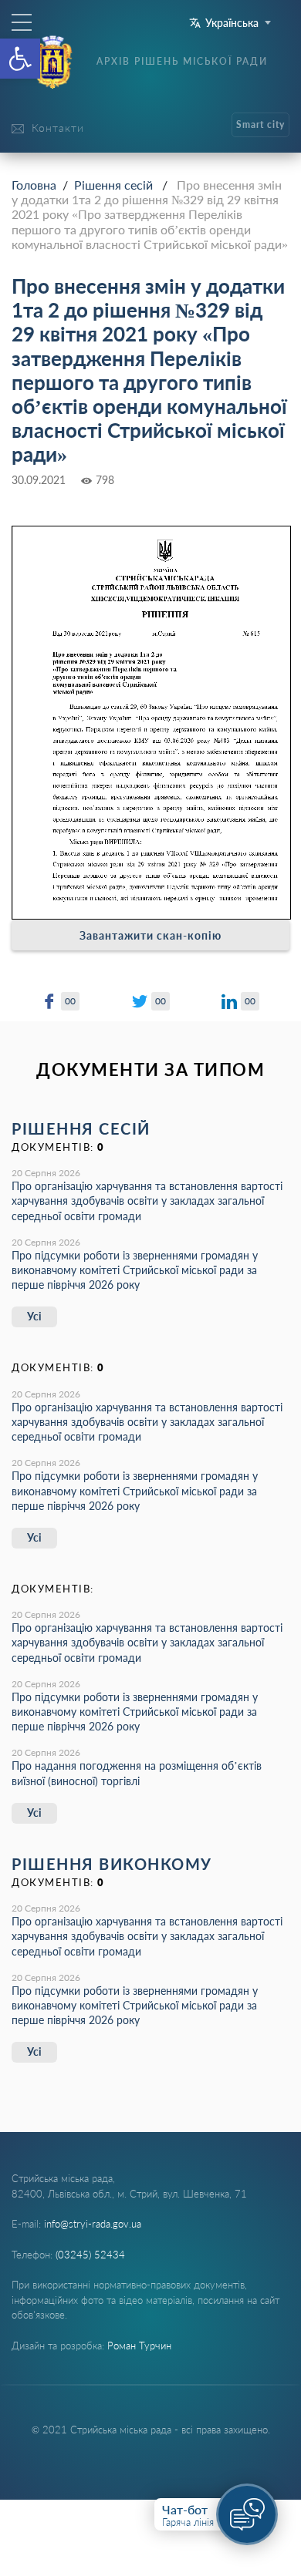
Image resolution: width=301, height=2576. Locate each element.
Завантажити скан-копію (150, 935)
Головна (34, 185)
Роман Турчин (139, 2346)
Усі (34, 1316)
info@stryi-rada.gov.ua (93, 2224)
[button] (20, 59)
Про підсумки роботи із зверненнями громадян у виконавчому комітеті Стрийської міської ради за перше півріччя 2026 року (135, 1270)
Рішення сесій (113, 185)
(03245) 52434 (90, 2255)
